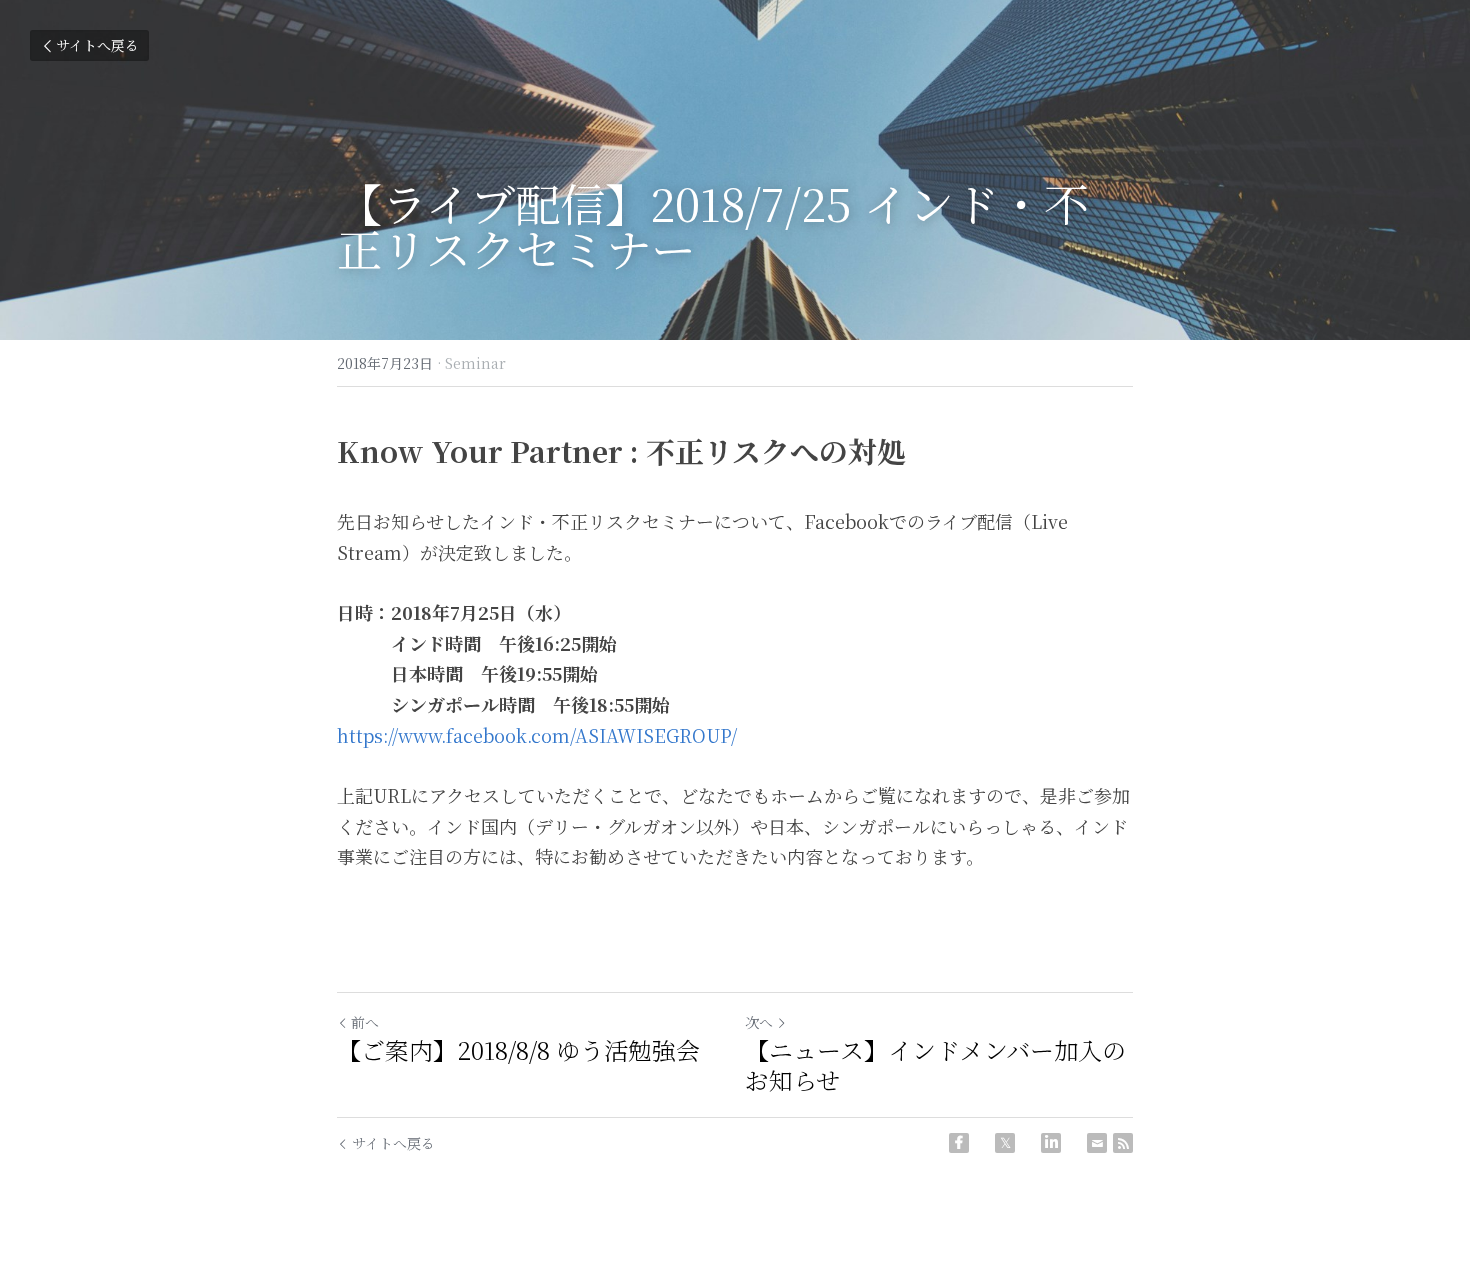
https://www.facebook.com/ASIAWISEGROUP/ (537, 735)
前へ (365, 1022)
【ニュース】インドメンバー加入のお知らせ (935, 1065)
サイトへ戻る (97, 45)
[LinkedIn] (1051, 1143)
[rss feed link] (1123, 1143)
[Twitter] (1005, 1143)
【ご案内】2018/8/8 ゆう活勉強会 (518, 1050)
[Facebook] (959, 1143)
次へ (759, 1022)
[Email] (1097, 1143)
